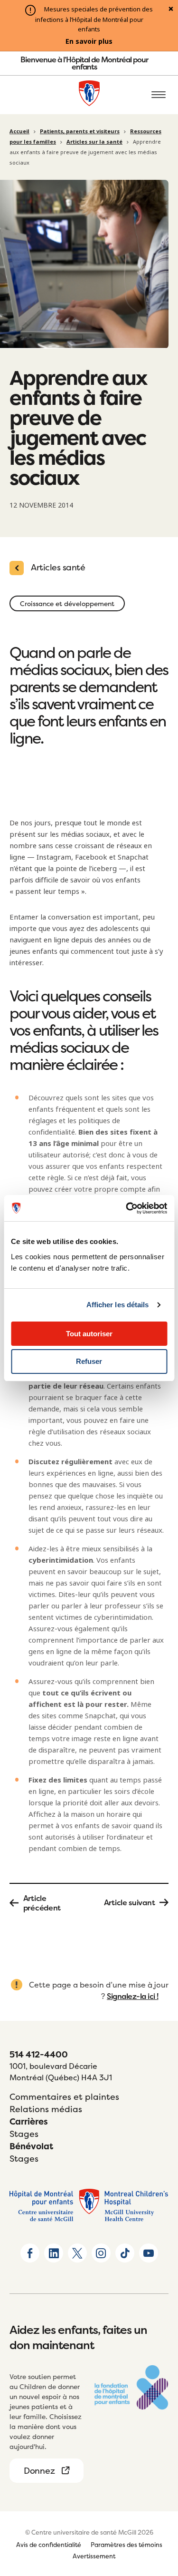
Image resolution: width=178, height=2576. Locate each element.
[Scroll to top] (159, 2514)
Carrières (29, 2121)
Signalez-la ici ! (133, 1996)
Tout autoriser (89, 1334)
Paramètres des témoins (126, 2545)
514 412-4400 (39, 2054)
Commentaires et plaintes (64, 2097)
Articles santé (58, 567)
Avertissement (94, 2556)
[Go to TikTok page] (125, 2253)
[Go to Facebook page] (30, 2253)
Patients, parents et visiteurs (80, 131)
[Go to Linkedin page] (54, 2253)
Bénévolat (31, 2146)
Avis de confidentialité (49, 2545)
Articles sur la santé (94, 142)
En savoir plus (89, 41)
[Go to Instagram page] (101, 2253)
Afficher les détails (118, 1305)
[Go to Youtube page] (149, 2253)
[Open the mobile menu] (159, 95)
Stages (24, 2134)
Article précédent (42, 1903)
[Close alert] (171, 10)
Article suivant (130, 1902)
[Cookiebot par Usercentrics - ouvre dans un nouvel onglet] (127, 1208)
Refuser (89, 1361)
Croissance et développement (67, 603)
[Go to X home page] (77, 2253)
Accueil (19, 131)
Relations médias (46, 2109)
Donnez (39, 2471)
